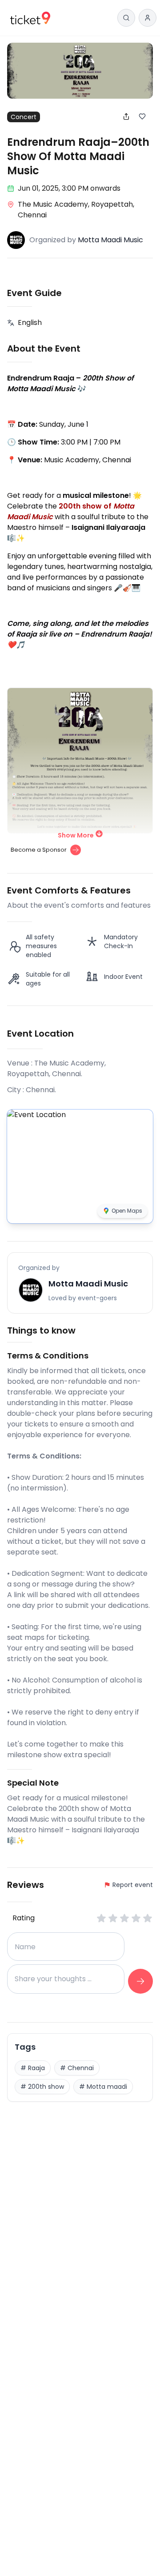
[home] (30, 18)
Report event (133, 1885)
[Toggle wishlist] (146, 116)
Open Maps (127, 1211)
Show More (76, 835)
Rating (24, 1918)
